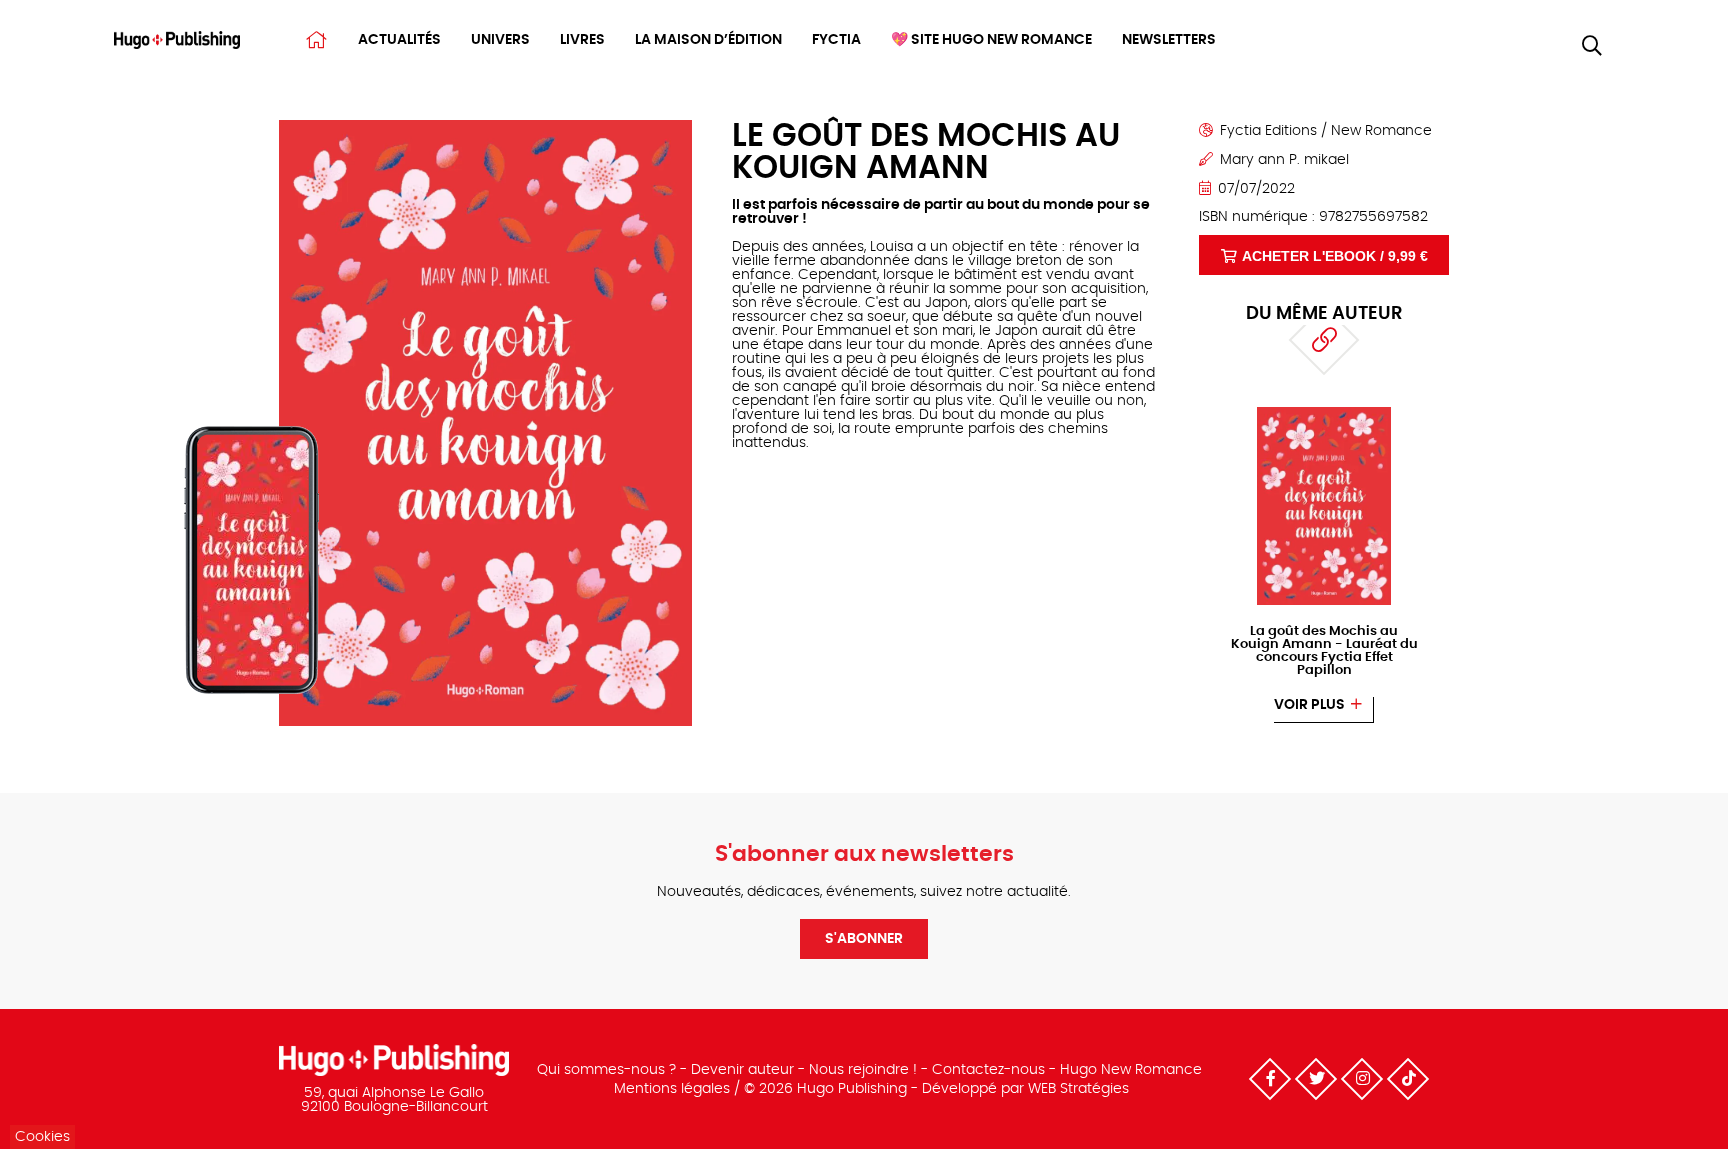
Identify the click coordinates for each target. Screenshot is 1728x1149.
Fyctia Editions (1268, 131)
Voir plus (1309, 705)
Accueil (316, 40)
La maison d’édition (708, 40)
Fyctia (836, 40)
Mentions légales (672, 1089)
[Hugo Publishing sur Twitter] (1316, 1079)
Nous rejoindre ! (863, 1070)
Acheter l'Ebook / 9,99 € (1335, 256)
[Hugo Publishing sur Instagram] (1362, 1079)
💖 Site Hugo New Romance (991, 40)
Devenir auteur (742, 1070)
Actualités (399, 40)
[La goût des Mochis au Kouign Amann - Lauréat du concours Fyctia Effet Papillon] (1324, 413)
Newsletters (1169, 40)
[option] (1324, 565)
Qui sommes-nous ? (606, 1070)
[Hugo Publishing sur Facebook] (1270, 1079)
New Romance (1381, 131)
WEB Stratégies (1078, 1089)
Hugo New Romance (1131, 1070)
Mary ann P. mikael (1284, 160)
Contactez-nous (988, 1070)
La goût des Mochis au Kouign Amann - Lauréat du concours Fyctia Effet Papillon (1324, 651)
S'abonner (864, 939)
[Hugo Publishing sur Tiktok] (1408, 1079)
